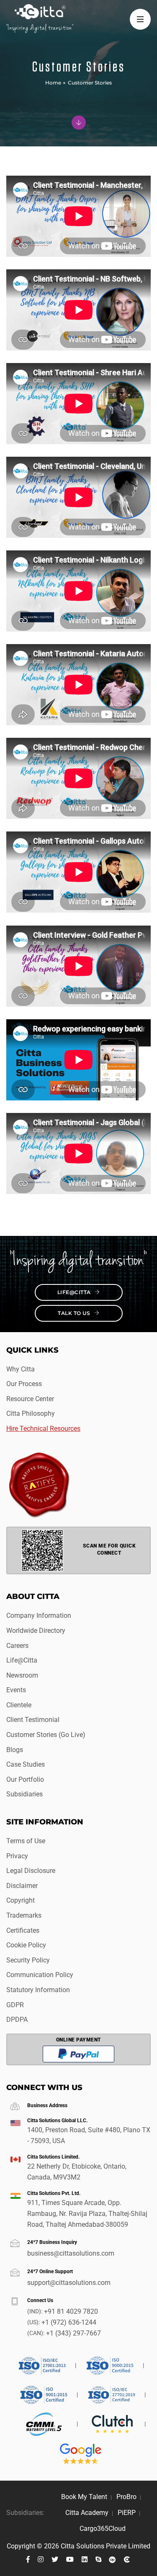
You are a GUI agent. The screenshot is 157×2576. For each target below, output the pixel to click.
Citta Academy (87, 2513)
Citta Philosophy (31, 1413)
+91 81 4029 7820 (71, 2311)
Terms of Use (26, 1841)
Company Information (39, 1615)
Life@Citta (75, 1292)
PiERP (127, 2513)
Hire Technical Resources (43, 1429)
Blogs (15, 1750)
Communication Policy (40, 1975)
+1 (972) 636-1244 (69, 2322)
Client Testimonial (33, 1720)
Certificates (23, 1930)
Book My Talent (84, 2497)
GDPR (15, 2005)
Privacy (17, 1856)
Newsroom (22, 1675)
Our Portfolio (25, 1779)
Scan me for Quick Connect (109, 1549)
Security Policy (28, 1960)
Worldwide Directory (36, 1631)
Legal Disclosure (31, 1871)
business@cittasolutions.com (71, 2253)
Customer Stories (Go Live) (46, 1735)
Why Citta (21, 1369)
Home (53, 83)
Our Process (24, 1384)
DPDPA (17, 2020)
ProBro (126, 2497)
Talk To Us (75, 1313)
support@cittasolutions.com (69, 2283)
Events (16, 1690)
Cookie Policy (26, 1945)
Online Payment (79, 2040)
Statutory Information (38, 1990)
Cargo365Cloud (103, 2529)
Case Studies (26, 1764)
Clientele (19, 1705)
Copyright (21, 1900)
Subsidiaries (24, 1794)
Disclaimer (22, 1886)
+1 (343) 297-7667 (73, 2333)
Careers (17, 1646)
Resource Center (30, 1399)
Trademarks (24, 1915)
